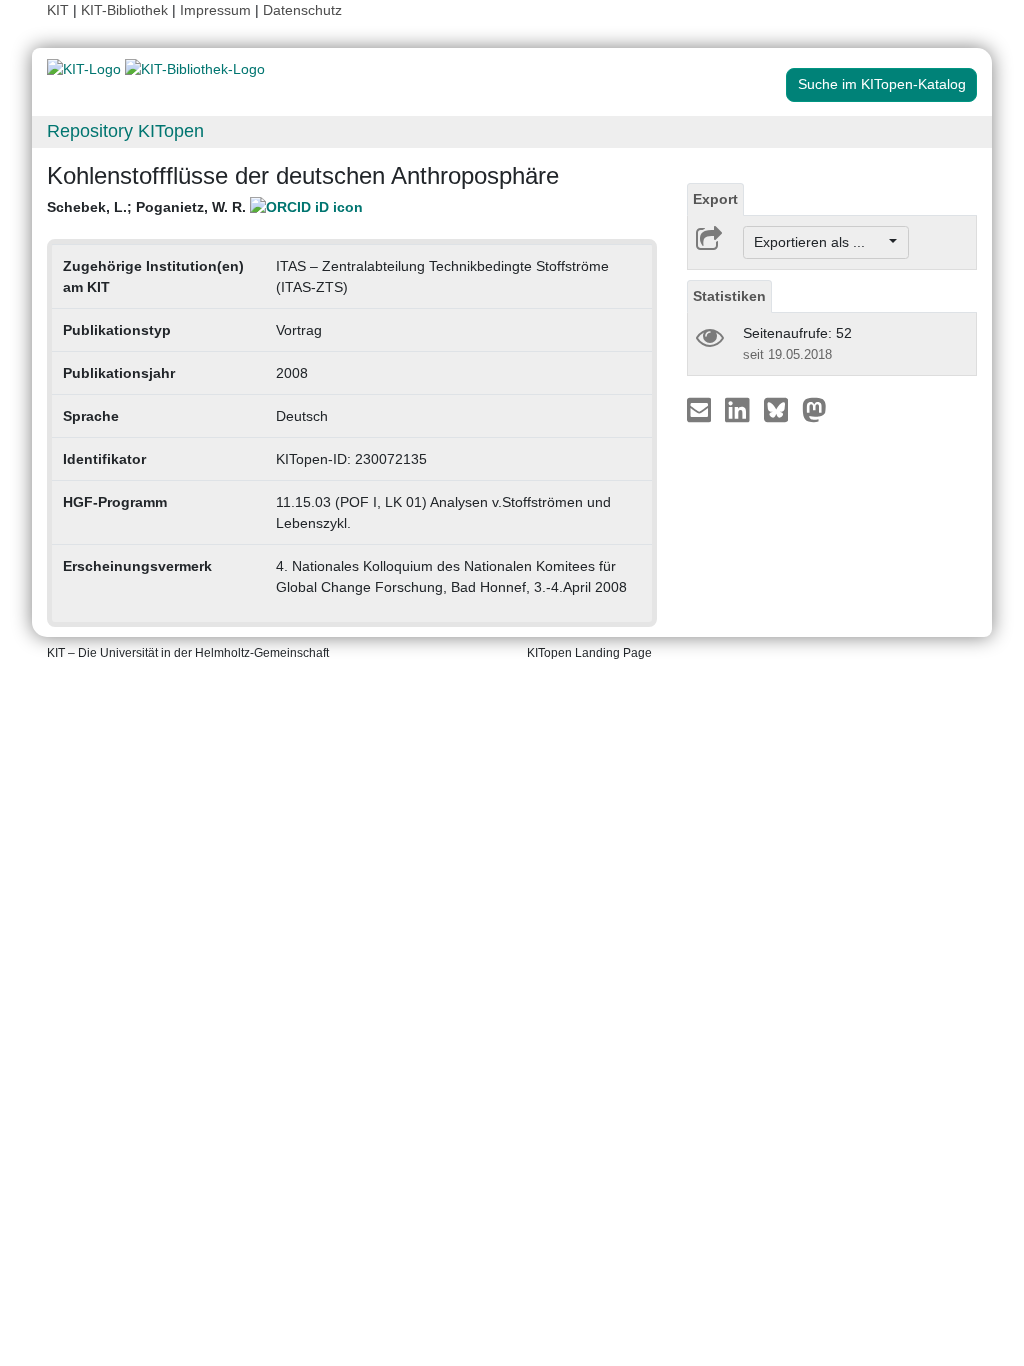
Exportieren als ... (819, 242)
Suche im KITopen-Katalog (882, 84)
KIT (58, 10)
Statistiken (729, 296)
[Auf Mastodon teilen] (814, 409)
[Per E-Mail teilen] (701, 409)
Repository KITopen (125, 131)
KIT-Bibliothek (126, 10)
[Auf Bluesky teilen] (781, 409)
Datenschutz (302, 10)
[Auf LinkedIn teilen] (739, 409)
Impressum (215, 10)
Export (715, 199)
